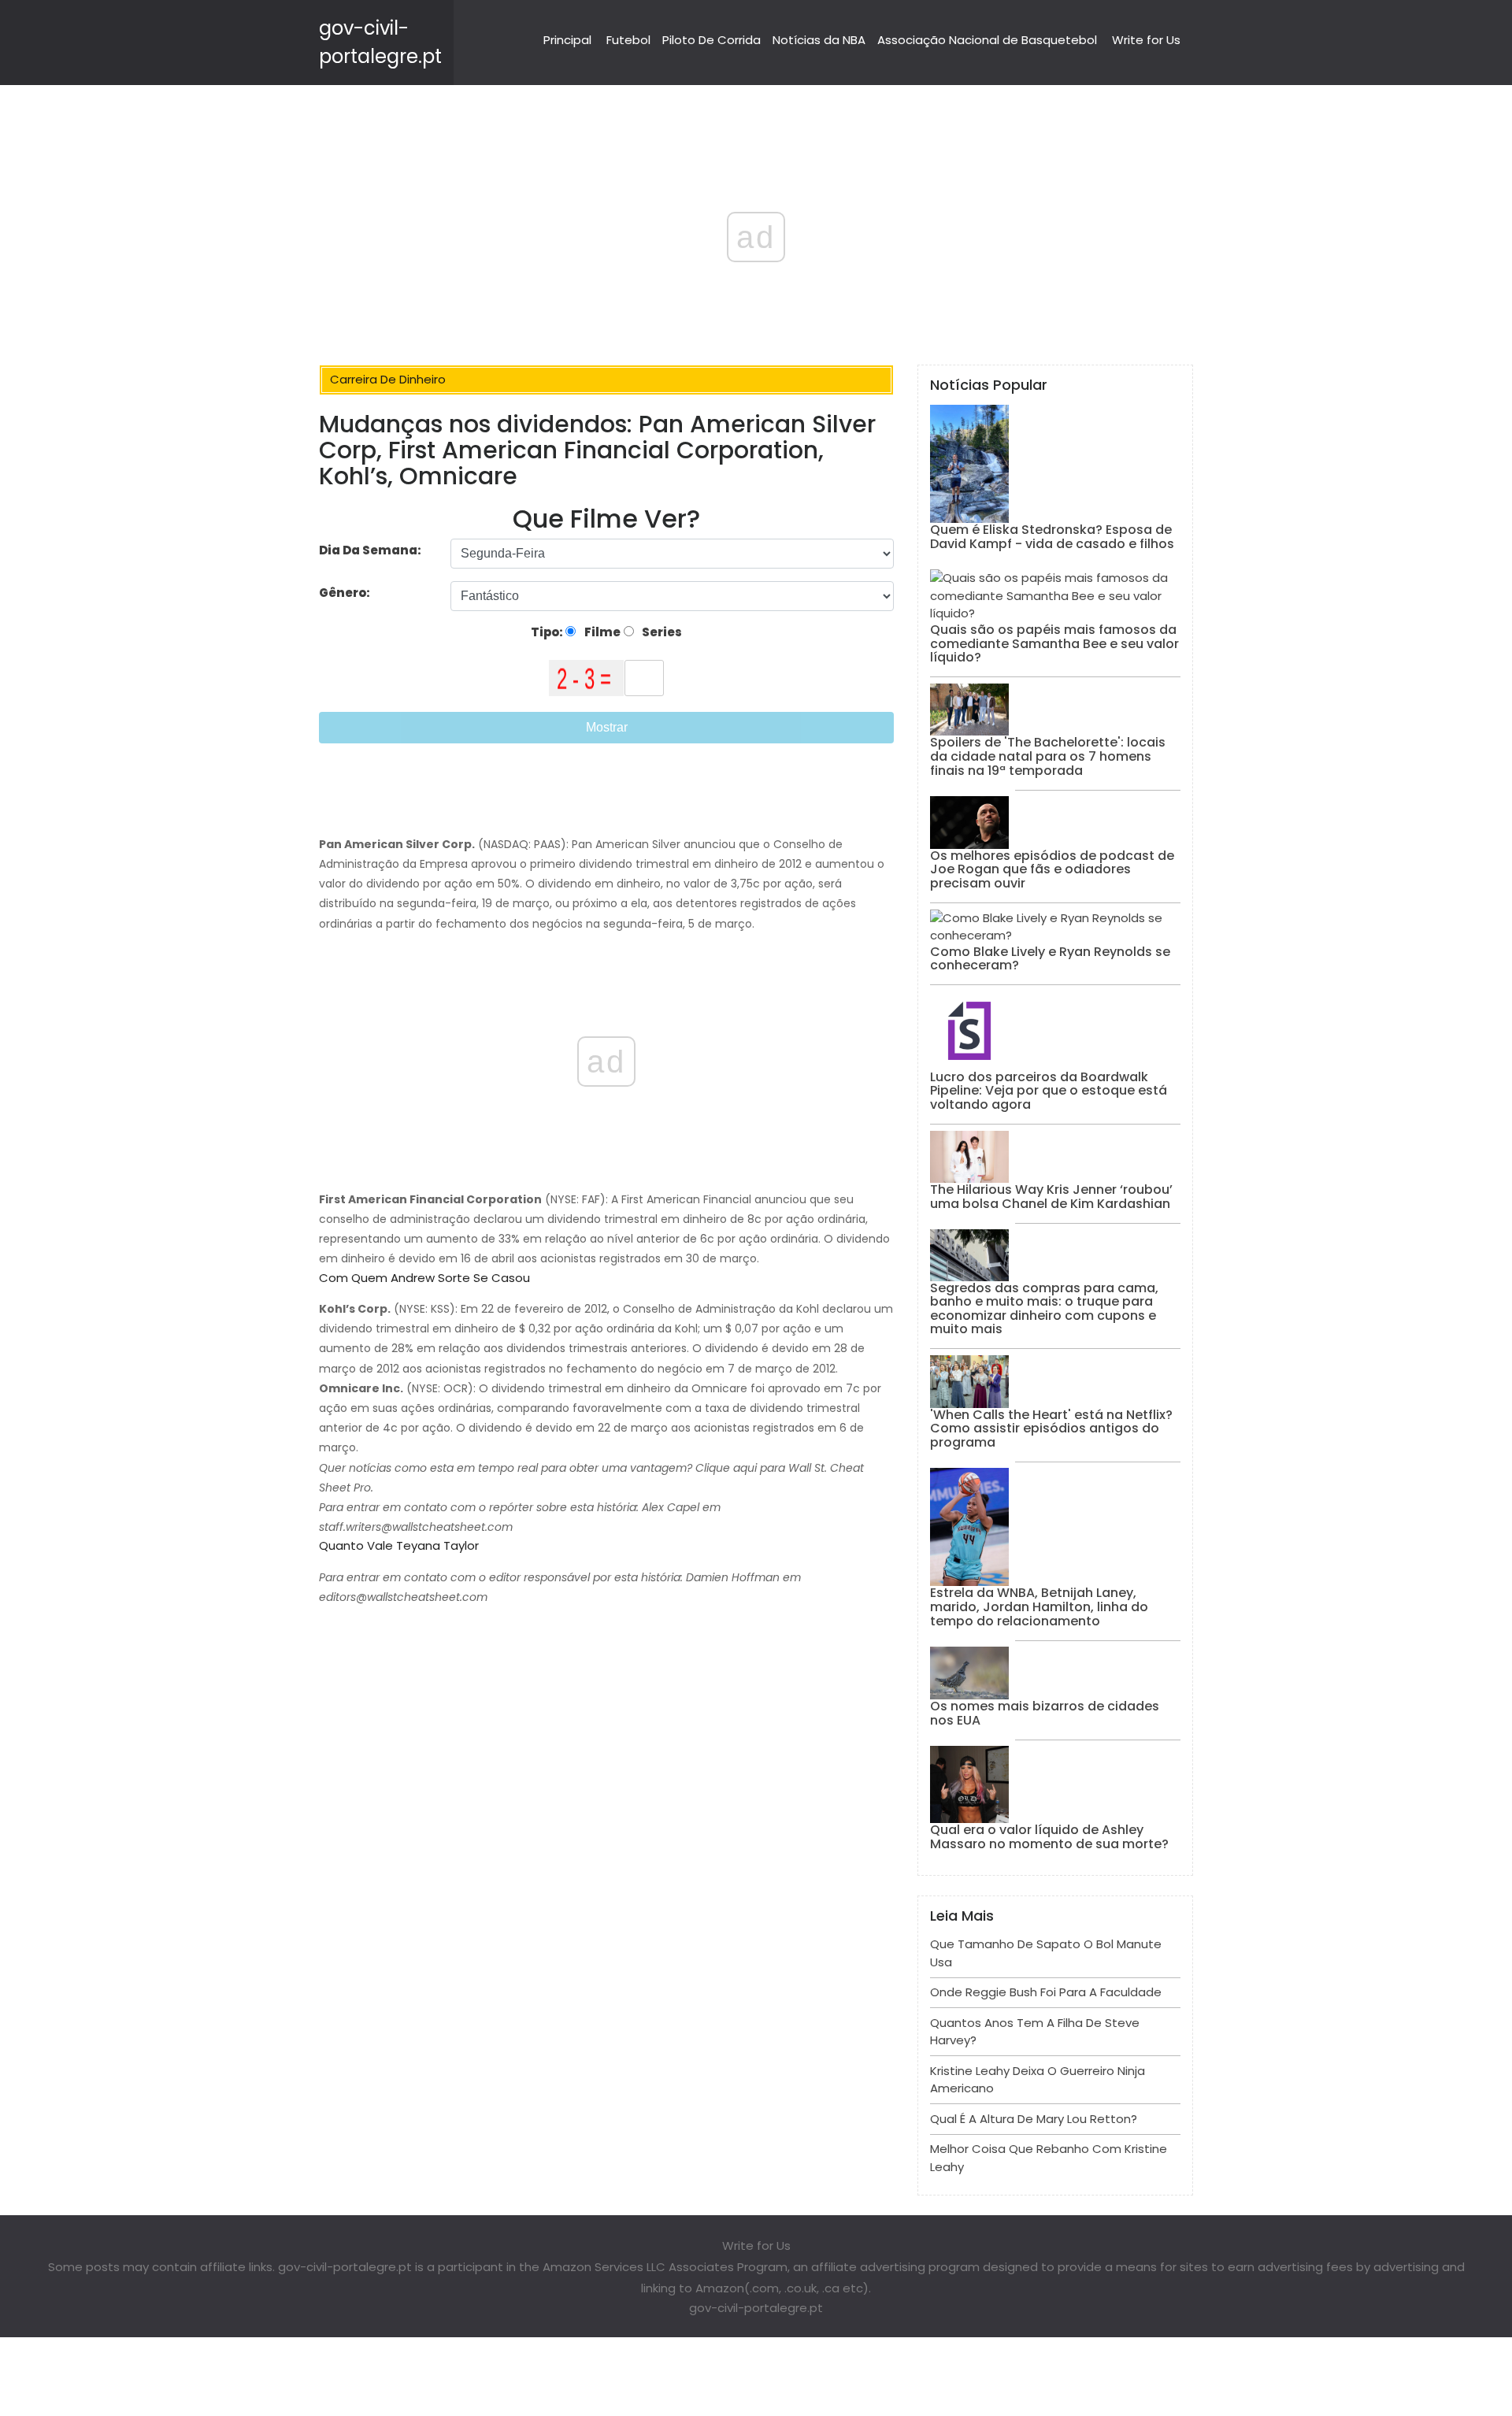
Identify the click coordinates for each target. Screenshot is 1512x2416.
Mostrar (607, 727)
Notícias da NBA (819, 40)
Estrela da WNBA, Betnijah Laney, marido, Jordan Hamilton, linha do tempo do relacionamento (1039, 1606)
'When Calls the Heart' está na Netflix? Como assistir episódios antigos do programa (1051, 1428)
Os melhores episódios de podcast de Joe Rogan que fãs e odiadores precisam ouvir (1052, 869)
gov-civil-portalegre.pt (756, 2308)
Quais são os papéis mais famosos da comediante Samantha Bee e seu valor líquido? (1054, 643)
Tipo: (548, 632)
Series (661, 632)
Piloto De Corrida (712, 40)
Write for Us (1146, 40)
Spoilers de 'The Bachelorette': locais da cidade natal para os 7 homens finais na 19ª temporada (1048, 756)
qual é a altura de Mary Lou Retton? (1034, 2119)
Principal (567, 40)
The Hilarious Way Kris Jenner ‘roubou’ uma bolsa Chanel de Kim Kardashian (1051, 1197)
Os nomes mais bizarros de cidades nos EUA (1045, 1713)
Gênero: (346, 593)
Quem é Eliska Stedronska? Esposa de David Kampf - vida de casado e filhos (1052, 537)
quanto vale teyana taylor (399, 1545)
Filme (601, 632)
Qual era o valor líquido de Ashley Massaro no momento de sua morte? (1049, 1837)
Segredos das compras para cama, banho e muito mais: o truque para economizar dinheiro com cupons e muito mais (1044, 1309)
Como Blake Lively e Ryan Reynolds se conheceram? (1050, 959)
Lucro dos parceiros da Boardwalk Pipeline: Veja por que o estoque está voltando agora (1049, 1091)
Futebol (628, 40)
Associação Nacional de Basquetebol (987, 40)
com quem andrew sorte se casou (424, 1278)
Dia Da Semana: (370, 550)
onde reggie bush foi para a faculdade (1046, 1992)
